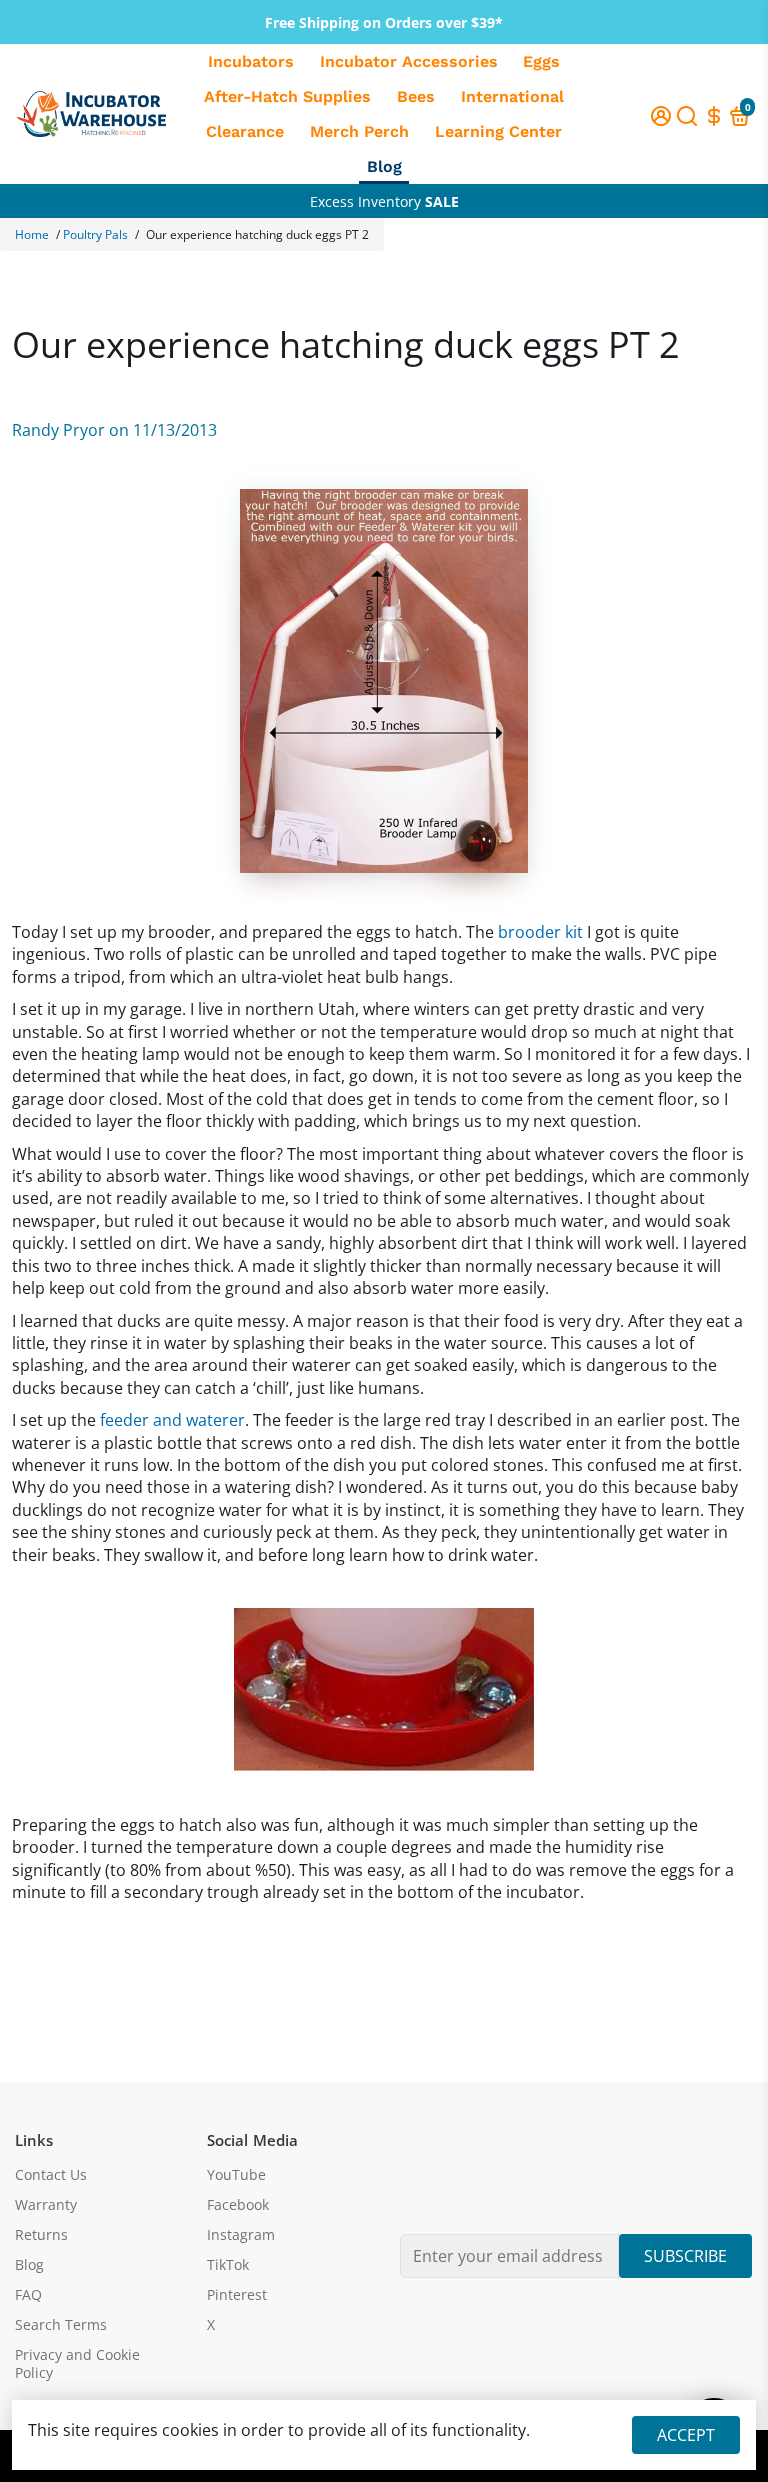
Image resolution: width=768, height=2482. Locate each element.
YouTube (236, 2175)
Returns (41, 2235)
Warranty (46, 2205)
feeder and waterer (172, 1420)
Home (32, 234)
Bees (416, 96)
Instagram (241, 2235)
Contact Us (51, 2175)
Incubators (251, 61)
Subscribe (685, 2256)
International (512, 96)
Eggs (541, 61)
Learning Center (498, 131)
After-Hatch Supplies (287, 96)
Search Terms (61, 2325)
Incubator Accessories (409, 61)
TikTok (228, 2265)
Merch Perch (359, 131)
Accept (686, 2435)
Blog (384, 166)
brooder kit (540, 932)
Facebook (238, 2205)
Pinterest (237, 2295)
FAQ (28, 2295)
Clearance (245, 131)
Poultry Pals (95, 234)
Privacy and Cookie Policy (77, 2364)
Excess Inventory (384, 201)
